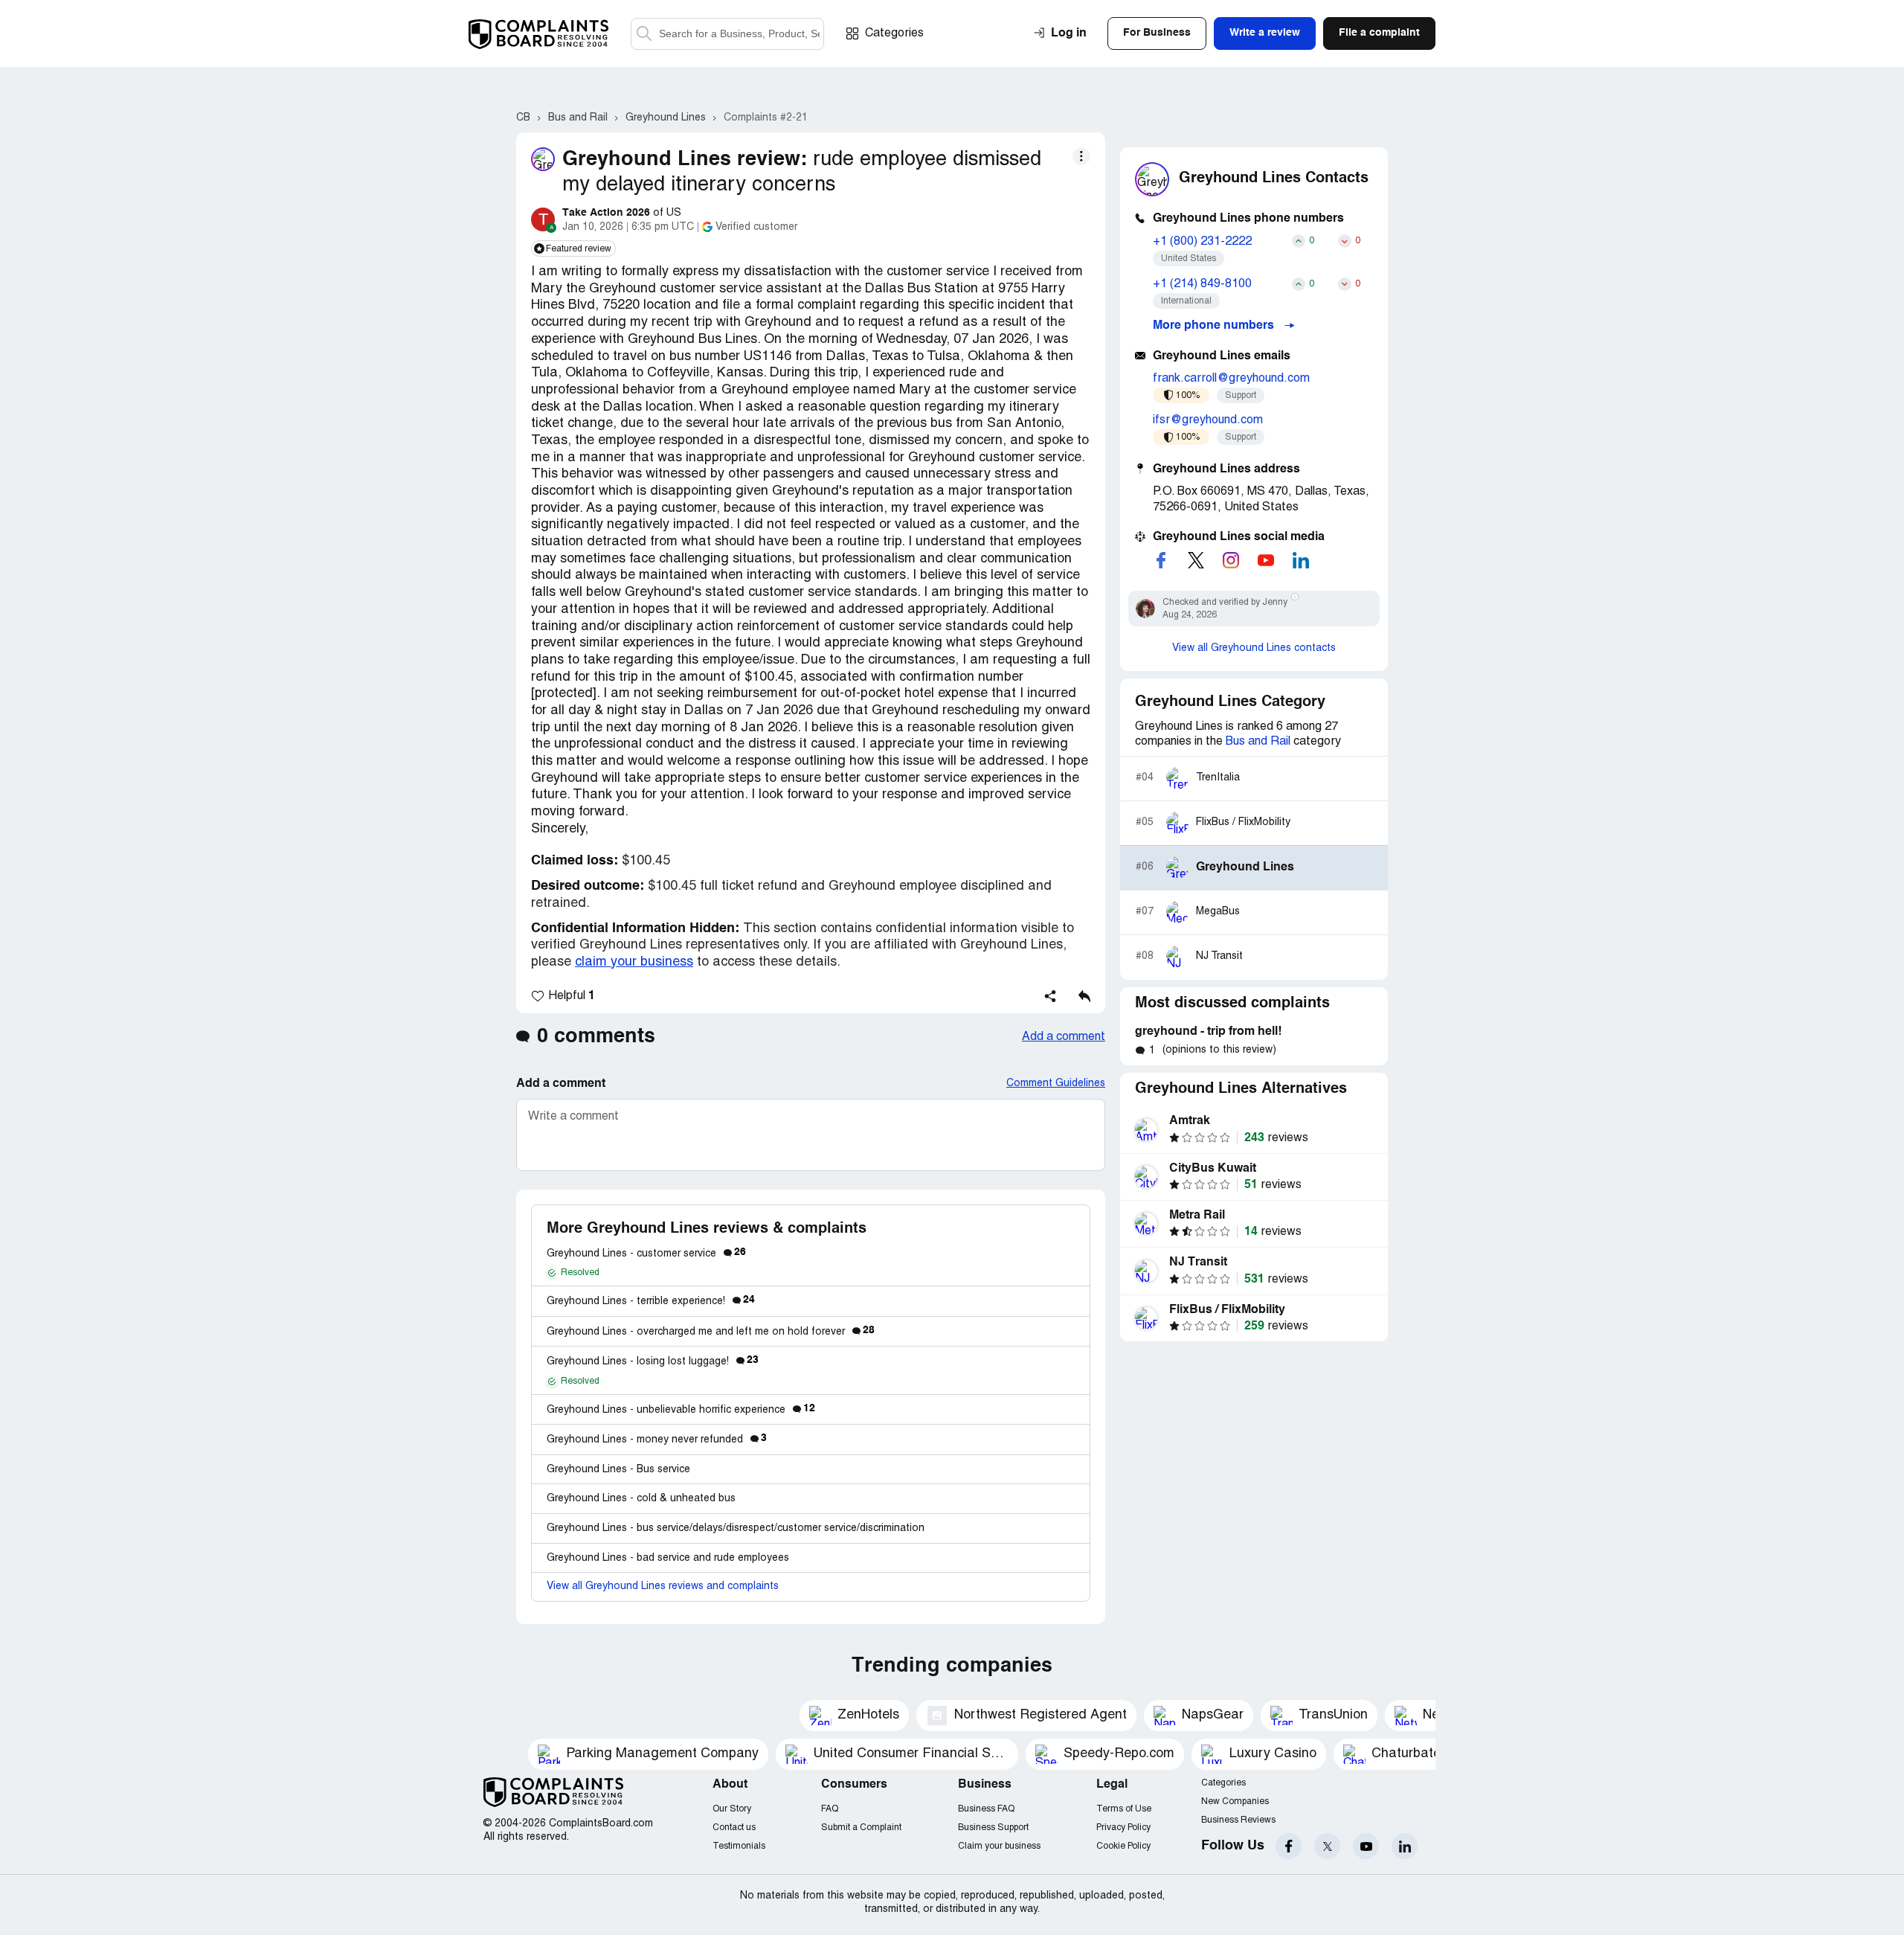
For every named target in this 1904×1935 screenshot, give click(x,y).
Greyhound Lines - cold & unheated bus (641, 1499)
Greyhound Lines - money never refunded (657, 1440)
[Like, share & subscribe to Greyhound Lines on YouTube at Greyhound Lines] (1266, 560)
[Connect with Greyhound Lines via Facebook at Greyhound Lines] (1161, 560)
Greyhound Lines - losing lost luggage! (653, 1362)
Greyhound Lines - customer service (646, 1254)
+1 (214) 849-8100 (1202, 284)
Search (644, 34)
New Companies (1235, 1801)
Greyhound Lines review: (685, 160)
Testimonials (739, 1846)
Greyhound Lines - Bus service (618, 1470)
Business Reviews (1238, 1820)
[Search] (727, 34)
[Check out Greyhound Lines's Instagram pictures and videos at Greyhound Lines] (1231, 560)
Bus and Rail (1258, 742)
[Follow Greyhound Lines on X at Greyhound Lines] (1196, 560)
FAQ (830, 1809)
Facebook (1289, 1846)
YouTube (1366, 1846)
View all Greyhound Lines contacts (1254, 648)
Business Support (993, 1827)
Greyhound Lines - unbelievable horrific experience (681, 1410)
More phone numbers (1215, 326)
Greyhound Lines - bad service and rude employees (668, 1558)
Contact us (734, 1827)
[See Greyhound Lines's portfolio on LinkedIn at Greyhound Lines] (1301, 560)
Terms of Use (1124, 1809)
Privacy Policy (1123, 1827)
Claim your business (999, 1846)
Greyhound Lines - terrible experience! (651, 1302)
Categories (894, 33)
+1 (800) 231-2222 (1202, 242)
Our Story (732, 1809)
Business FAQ (986, 1809)
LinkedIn (1405, 1846)
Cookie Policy (1123, 1846)
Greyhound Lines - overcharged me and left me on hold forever (711, 1332)
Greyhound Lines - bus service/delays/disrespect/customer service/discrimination (736, 1528)
